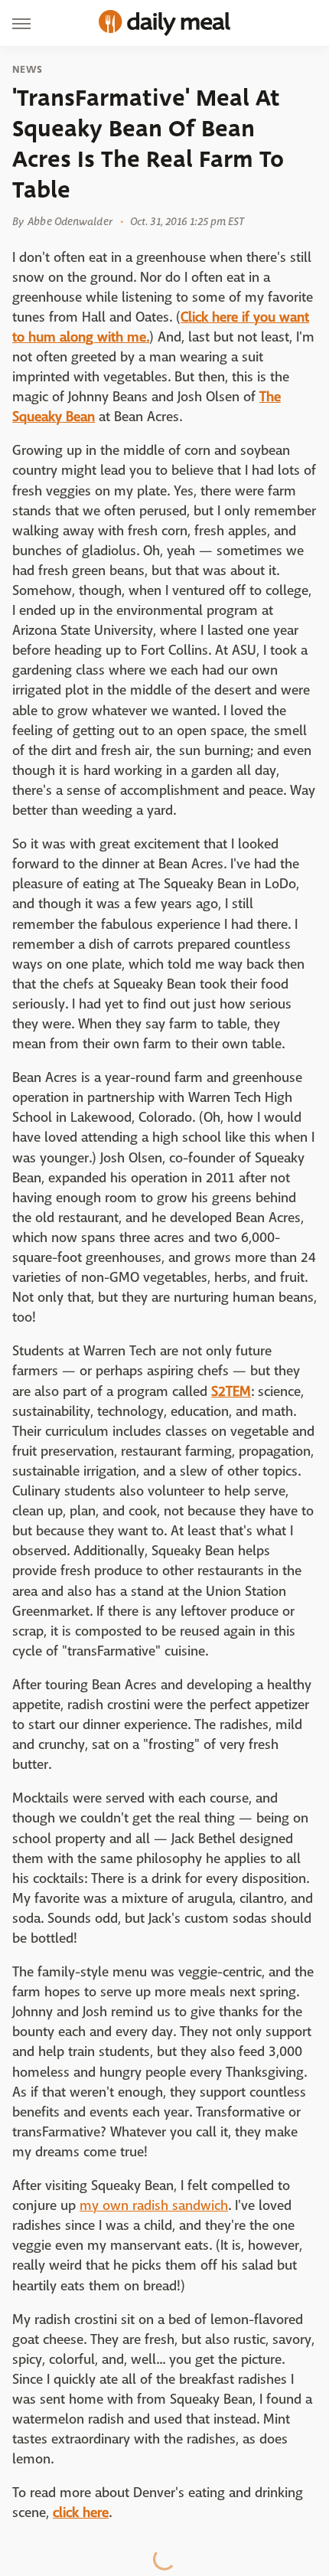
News (27, 70)
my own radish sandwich (154, 2206)
